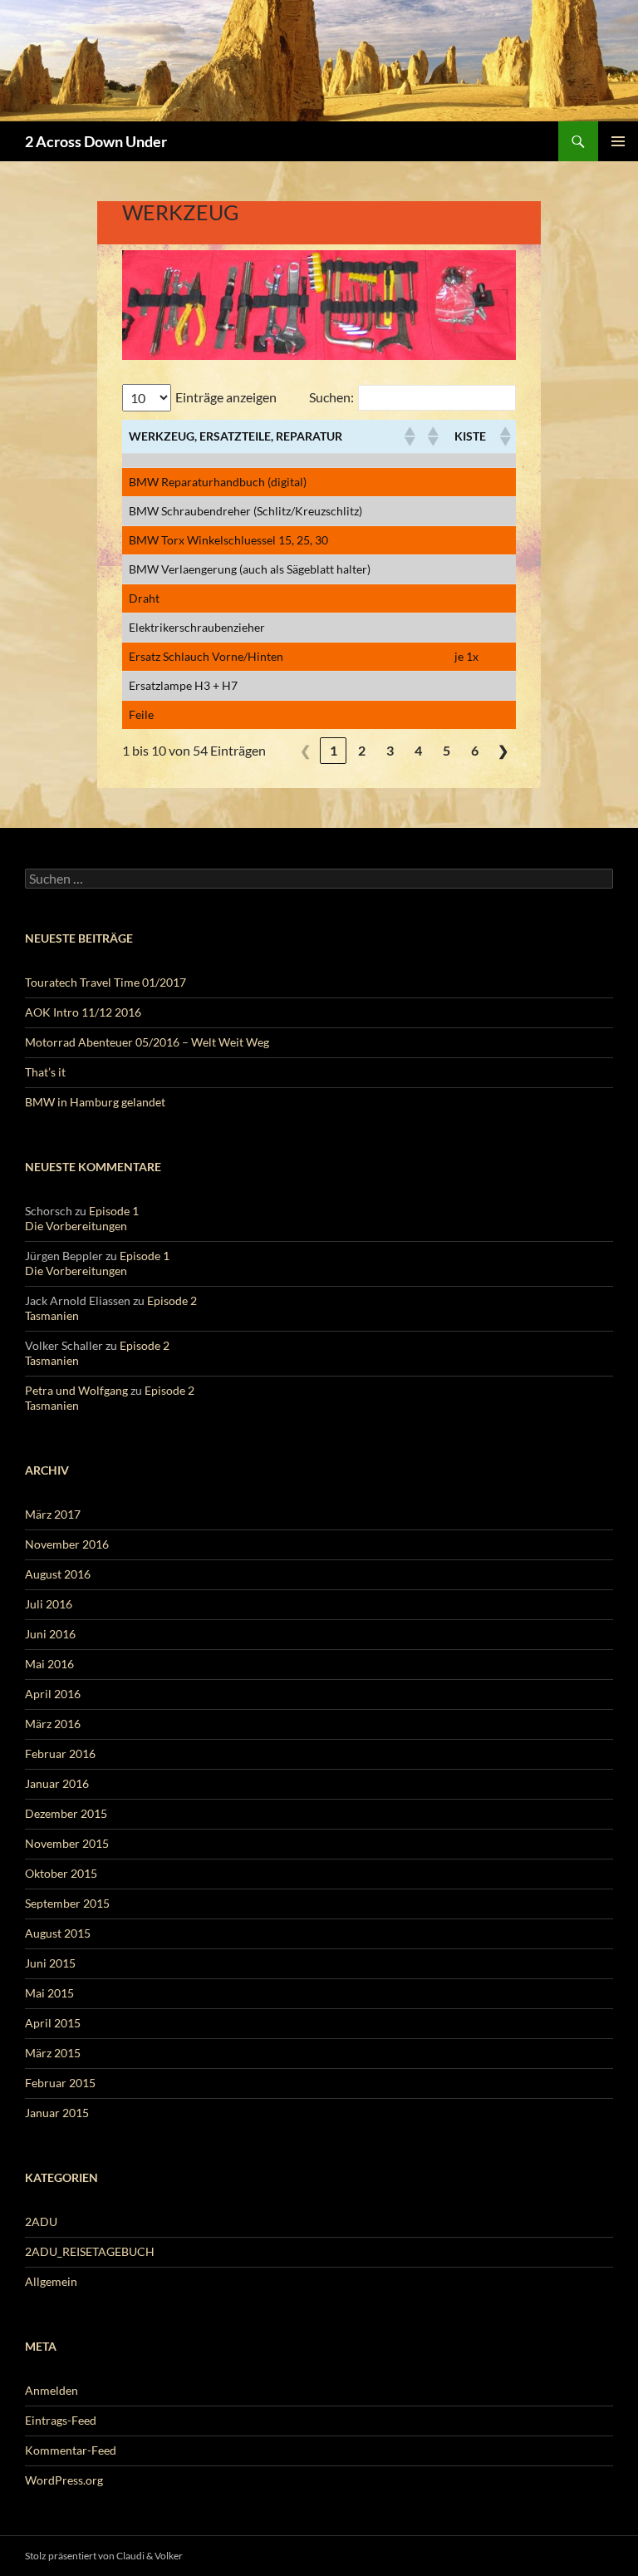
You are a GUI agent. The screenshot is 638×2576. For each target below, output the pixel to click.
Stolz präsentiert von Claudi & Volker (104, 2556)
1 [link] (334, 750)
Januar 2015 (57, 2113)
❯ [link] (503, 750)
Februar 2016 (60, 1753)
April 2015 (53, 2023)
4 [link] (418, 750)
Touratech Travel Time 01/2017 (106, 982)
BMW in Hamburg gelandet (95, 1102)
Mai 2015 (49, 1993)
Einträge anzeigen (226, 397)
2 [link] (362, 750)
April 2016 (53, 1694)
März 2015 (53, 2053)
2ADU (41, 2221)
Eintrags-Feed (61, 2420)
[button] (409, 436)
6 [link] (475, 750)
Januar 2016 (57, 1783)
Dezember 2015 (66, 1813)
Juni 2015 (50, 1963)
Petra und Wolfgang (76, 1390)
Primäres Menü (618, 141)
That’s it (45, 1072)
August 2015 (58, 1933)
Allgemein (51, 2281)
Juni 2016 (50, 1634)
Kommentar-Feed (71, 2450)
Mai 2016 (49, 1664)
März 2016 (53, 1724)
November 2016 (67, 1544)
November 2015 (67, 1843)
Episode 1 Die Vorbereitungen (82, 1218)
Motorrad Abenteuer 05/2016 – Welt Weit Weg (147, 1042)
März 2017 (53, 1514)
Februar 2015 (60, 2083)
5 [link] (447, 750)
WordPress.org (64, 2480)
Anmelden (52, 2390)
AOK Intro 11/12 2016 (83, 1012)
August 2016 (58, 1574)
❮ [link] (305, 750)
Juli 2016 (49, 1604)
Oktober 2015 (61, 1873)
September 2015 (67, 1903)
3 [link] (390, 750)
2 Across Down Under (96, 141)
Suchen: (331, 397)
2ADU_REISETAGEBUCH (90, 2251)
